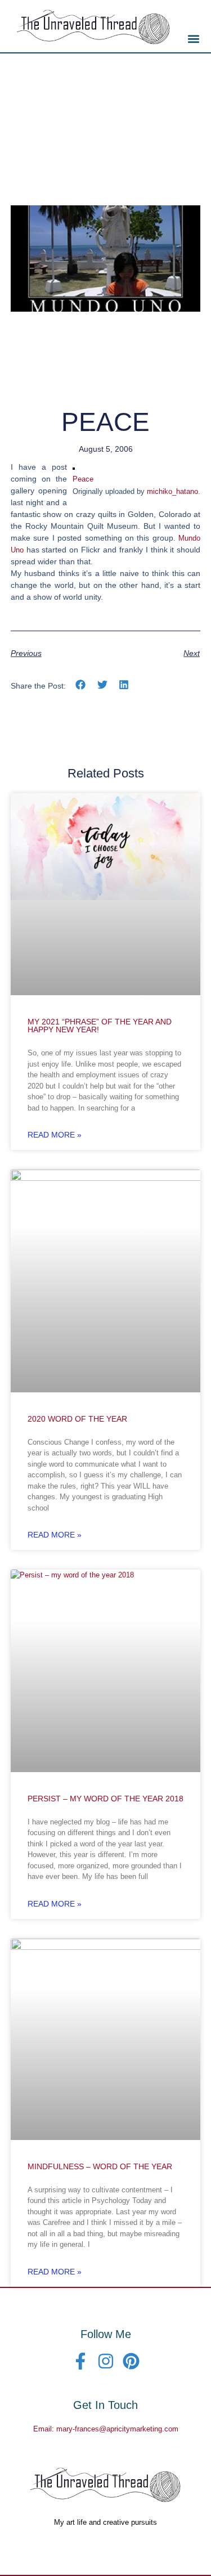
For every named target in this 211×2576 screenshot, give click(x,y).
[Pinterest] (131, 2361)
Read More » (55, 1135)
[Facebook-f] (80, 2361)
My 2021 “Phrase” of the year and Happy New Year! (100, 1026)
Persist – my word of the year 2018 (105, 1799)
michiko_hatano (172, 491)
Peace (83, 479)
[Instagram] (106, 2361)
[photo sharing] (74, 467)
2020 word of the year (77, 1419)
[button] (193, 39)
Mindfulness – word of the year (100, 2166)
